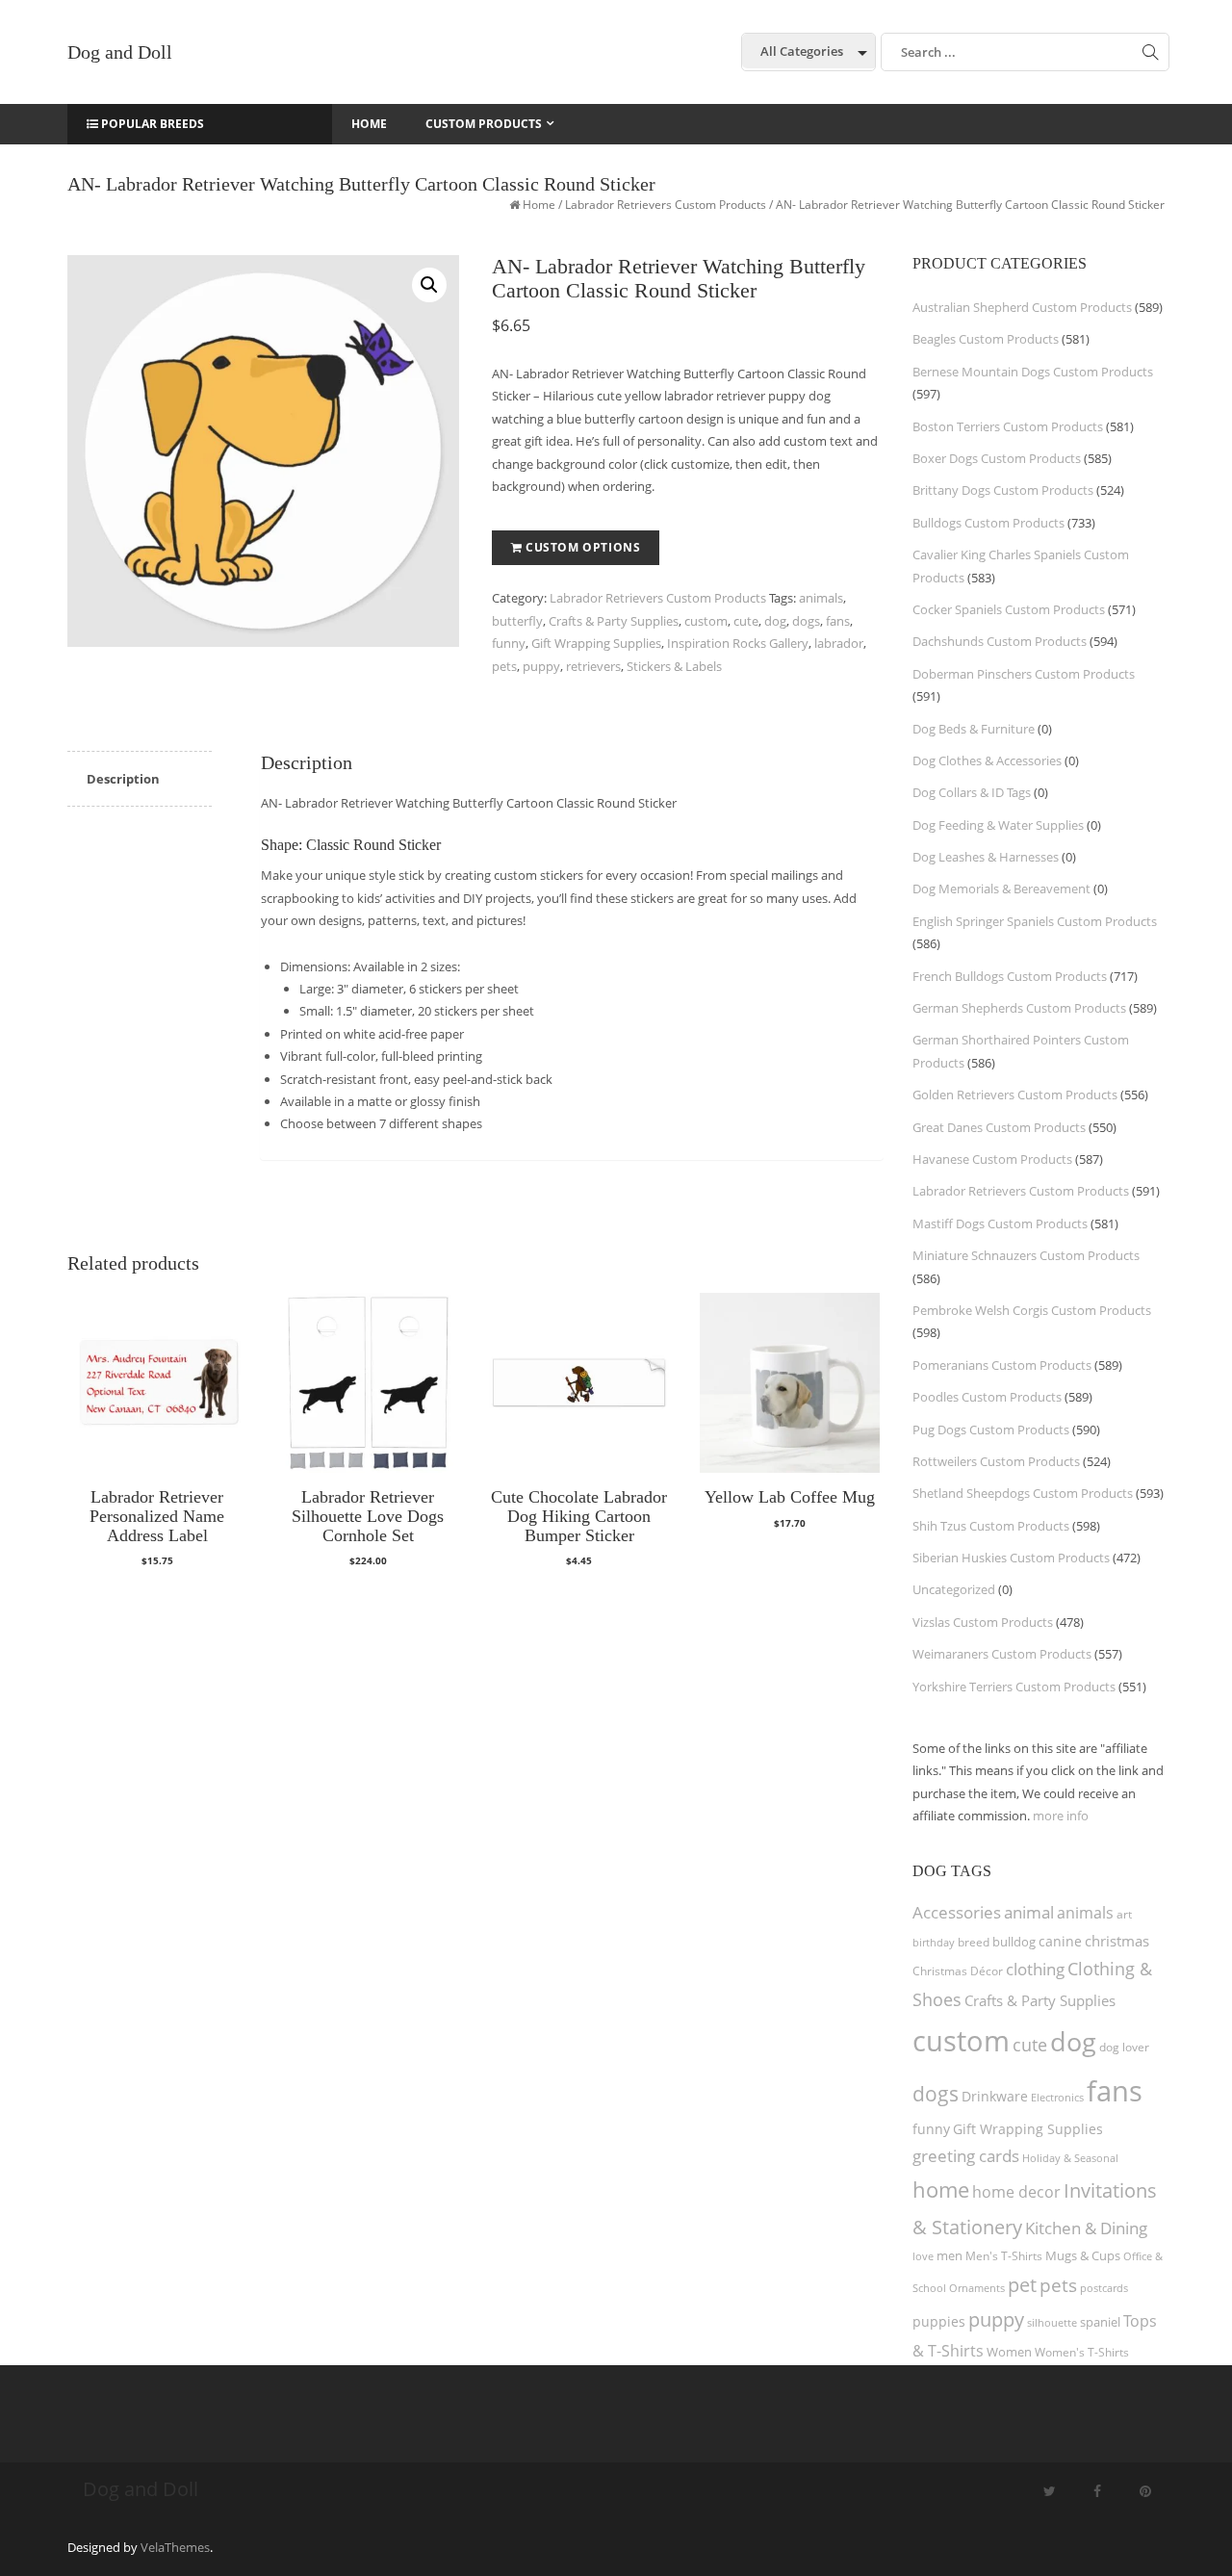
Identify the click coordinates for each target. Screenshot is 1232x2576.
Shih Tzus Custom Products (991, 1526)
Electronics (1057, 2097)
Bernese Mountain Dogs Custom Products (1033, 372)
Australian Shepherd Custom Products (1022, 307)
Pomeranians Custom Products (1002, 1365)
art (1124, 1914)
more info (1061, 1816)
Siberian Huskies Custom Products (1011, 1558)
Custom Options (583, 547)
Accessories (957, 1912)
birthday (934, 1942)
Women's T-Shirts (1082, 2352)
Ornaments (977, 2288)
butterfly (517, 621)
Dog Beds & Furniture (974, 729)
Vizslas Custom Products (983, 1622)
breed (974, 1942)
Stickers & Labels (674, 666)
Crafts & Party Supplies (614, 621)
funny (509, 643)
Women (1009, 2352)
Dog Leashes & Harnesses (986, 857)
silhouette (1052, 2322)
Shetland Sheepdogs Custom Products (1023, 1493)
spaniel (1100, 2322)
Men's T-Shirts (1004, 2256)
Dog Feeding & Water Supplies (998, 825)
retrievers (593, 666)
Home (539, 205)
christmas (1117, 1941)
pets (504, 666)
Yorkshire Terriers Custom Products (1014, 1687)
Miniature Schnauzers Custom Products (1026, 1255)
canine (1060, 1941)
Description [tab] (123, 779)
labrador (839, 643)
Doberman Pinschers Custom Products (1024, 674)
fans (838, 621)
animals (821, 598)
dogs (806, 621)
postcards (1104, 2288)
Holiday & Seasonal (1070, 2158)
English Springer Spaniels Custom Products (1035, 921)
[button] (429, 285)
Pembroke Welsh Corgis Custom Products (1032, 1310)
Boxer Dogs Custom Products (997, 458)
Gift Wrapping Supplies (596, 643)
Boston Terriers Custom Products (1008, 426)
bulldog (1014, 1942)
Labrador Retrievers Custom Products (666, 205)
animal (1029, 1912)
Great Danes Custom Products (999, 1127)
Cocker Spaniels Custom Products (1009, 609)
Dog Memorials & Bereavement (1001, 889)
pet (1022, 2285)
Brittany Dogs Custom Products (1003, 490)
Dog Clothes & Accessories (987, 760)
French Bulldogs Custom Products (1010, 976)
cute (746, 621)
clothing (1035, 1969)
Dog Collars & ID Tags (972, 792)
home (941, 2189)
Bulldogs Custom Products (988, 523)
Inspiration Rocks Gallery (738, 643)
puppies (939, 2322)
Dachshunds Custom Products (1000, 641)
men (950, 2255)
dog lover (1124, 2047)
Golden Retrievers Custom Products (1015, 1095)
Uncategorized (954, 1589)
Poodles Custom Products (987, 1397)
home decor (1016, 2192)
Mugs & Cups (1083, 2256)
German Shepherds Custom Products (1019, 1008)
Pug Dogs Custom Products (991, 1430)
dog (775, 621)
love (923, 2256)
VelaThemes (175, 2547)
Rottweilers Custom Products (996, 1461)
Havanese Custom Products (992, 1159)
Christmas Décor (958, 1971)
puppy (541, 666)
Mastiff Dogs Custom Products (1000, 1224)
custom (706, 621)
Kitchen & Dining (1086, 2228)
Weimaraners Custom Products (1002, 1654)
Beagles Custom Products (986, 339)
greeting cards (966, 2156)
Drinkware (995, 2097)
